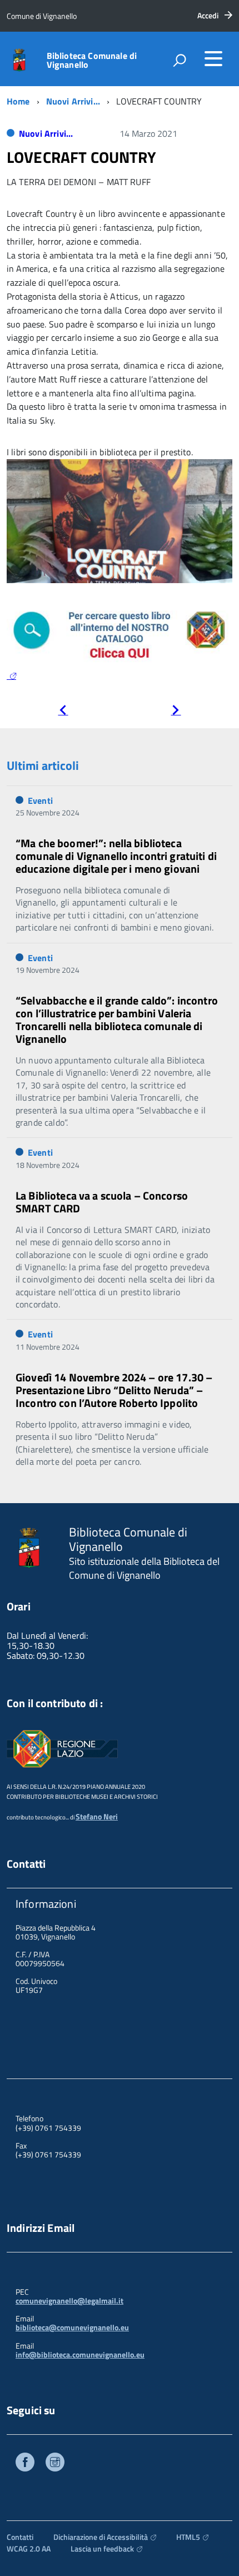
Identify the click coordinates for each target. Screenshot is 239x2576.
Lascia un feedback (102, 2548)
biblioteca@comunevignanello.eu (72, 2327)
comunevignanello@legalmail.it (69, 2301)
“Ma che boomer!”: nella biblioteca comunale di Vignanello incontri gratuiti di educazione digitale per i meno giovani (116, 856)
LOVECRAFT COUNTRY (81, 157)
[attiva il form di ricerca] (180, 60)
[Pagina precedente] (63, 711)
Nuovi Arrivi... (73, 101)
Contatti (20, 2537)
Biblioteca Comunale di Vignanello (92, 60)
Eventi (40, 800)
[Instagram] (55, 2463)
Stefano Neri (97, 1816)
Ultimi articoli (43, 765)
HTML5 (188, 2537)
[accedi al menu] (213, 58)
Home (18, 101)
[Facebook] (25, 2463)
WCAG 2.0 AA (29, 2548)
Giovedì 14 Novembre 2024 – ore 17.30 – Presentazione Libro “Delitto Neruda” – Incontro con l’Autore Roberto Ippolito (114, 1390)
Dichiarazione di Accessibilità (101, 2537)
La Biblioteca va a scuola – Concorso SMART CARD (102, 1202)
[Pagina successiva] (176, 711)
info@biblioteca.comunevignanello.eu (80, 2354)
